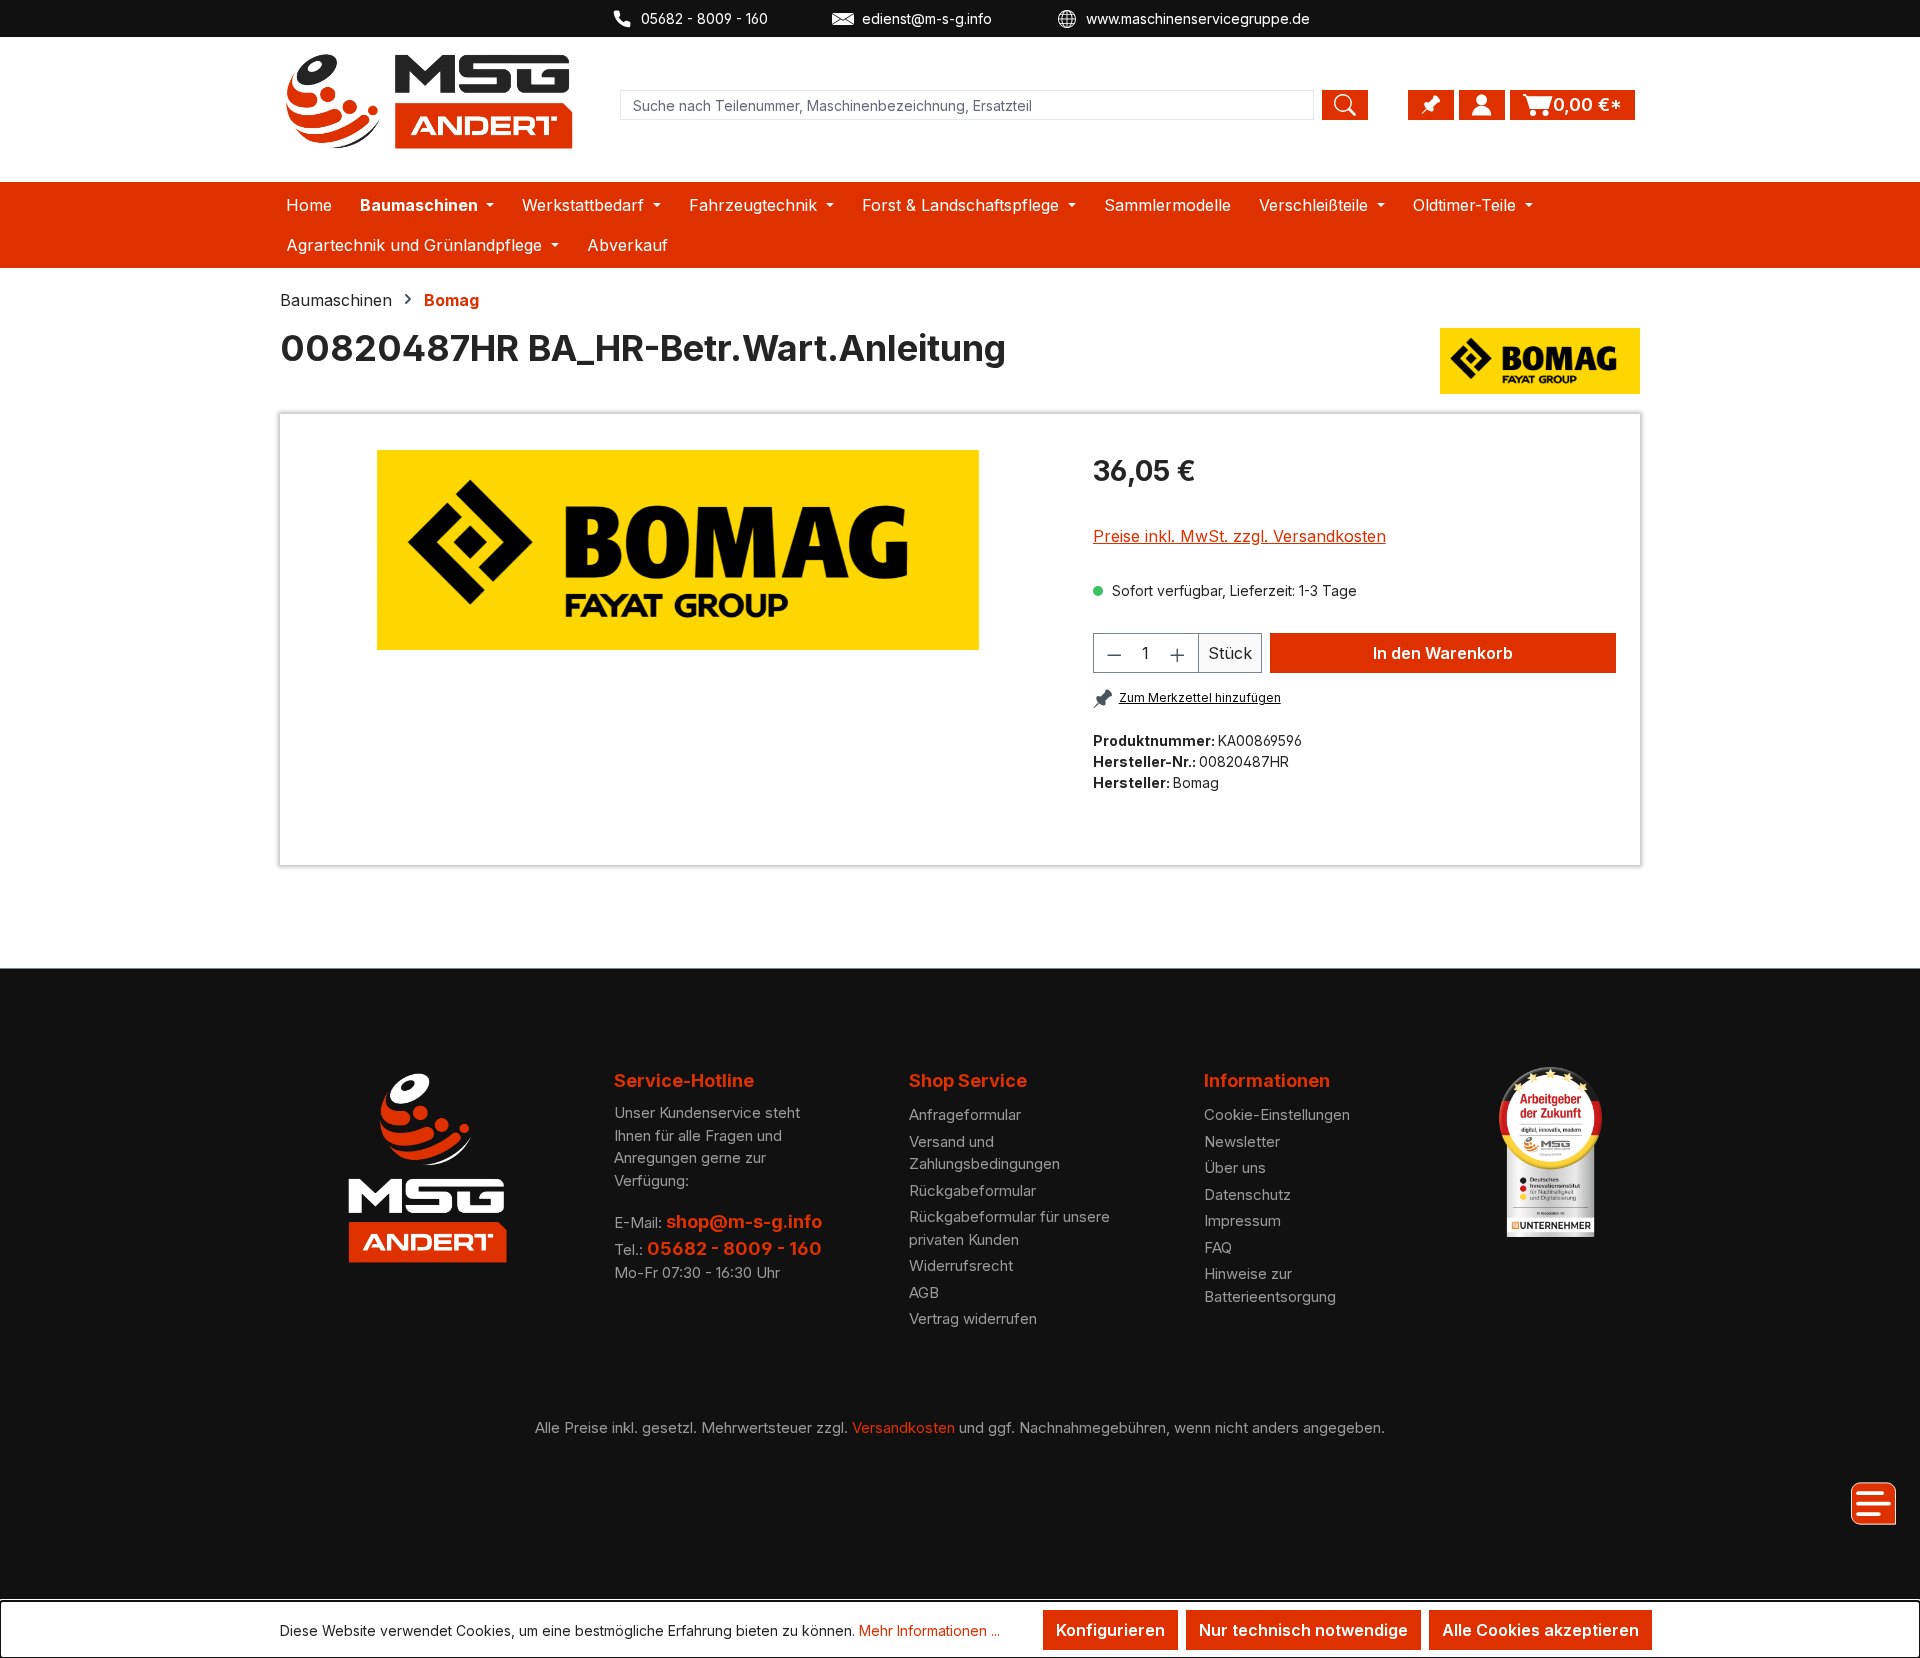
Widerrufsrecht (961, 1265)
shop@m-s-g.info (744, 1221)
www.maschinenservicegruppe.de (1198, 18)
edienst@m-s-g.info (927, 18)
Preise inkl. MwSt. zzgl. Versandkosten (1239, 536)
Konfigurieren (1110, 1630)
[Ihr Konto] (1482, 105)
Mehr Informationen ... (929, 1630)
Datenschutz (1247, 1194)
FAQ (1218, 1247)
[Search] (1345, 105)
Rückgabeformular (972, 1190)
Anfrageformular (965, 1114)
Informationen (1267, 1080)
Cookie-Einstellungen (1277, 1114)
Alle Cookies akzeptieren (1540, 1630)
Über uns (1235, 1167)
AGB (924, 1292)
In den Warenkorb (1443, 653)
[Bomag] (1540, 361)
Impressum (1242, 1220)
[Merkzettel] (1431, 105)
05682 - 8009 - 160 (704, 18)
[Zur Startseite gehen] (430, 101)
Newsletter (1242, 1141)
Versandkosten (903, 1427)
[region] (678, 550)
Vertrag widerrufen (973, 1318)
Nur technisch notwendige (1303, 1630)
